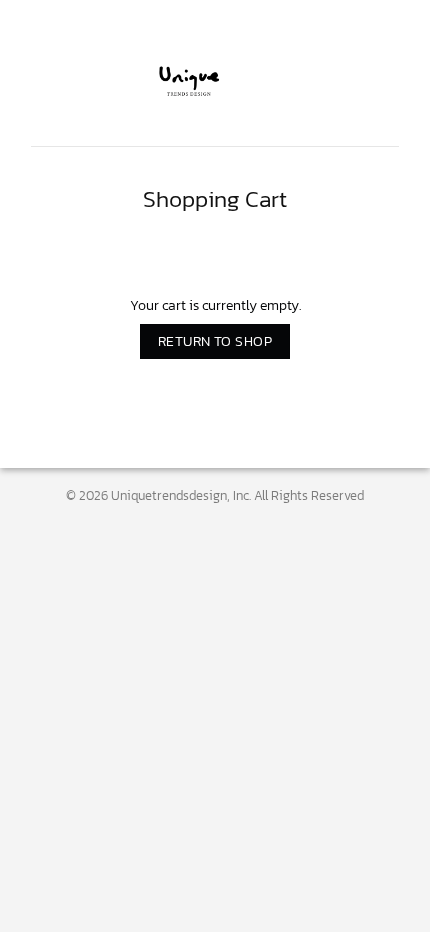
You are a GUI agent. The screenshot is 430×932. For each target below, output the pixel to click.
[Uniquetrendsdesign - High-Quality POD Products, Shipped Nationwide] (215, 81)
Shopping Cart (215, 200)
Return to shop (215, 341)
